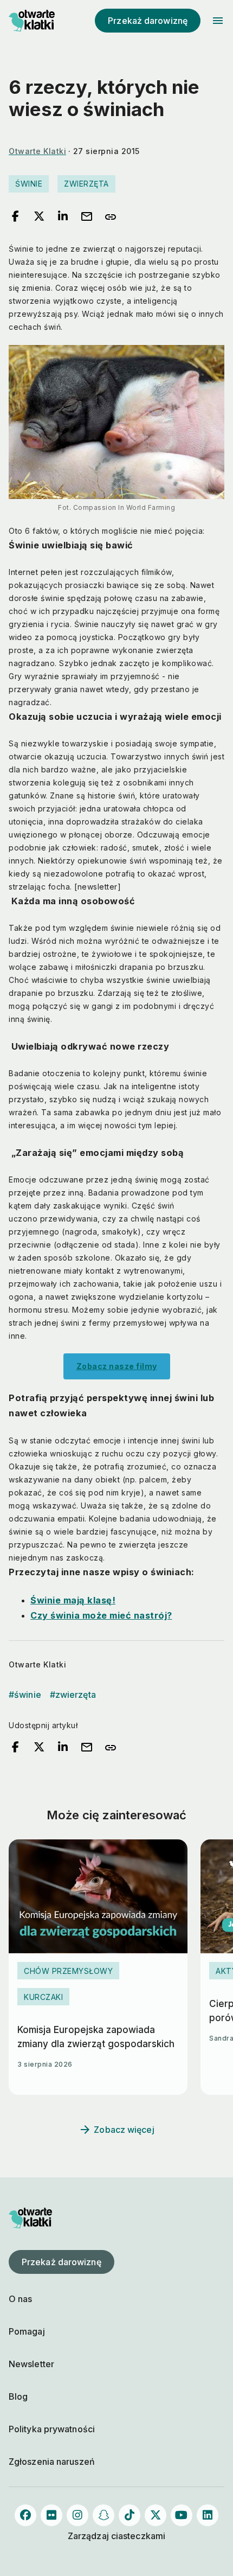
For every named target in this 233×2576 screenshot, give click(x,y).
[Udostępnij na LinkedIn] (63, 217)
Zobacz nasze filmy (117, 1366)
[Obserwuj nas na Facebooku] (25, 2515)
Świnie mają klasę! (73, 1600)
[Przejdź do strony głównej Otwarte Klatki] (30, 21)
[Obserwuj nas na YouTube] (182, 2515)
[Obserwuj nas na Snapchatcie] (103, 2515)
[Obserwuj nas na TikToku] (130, 2515)
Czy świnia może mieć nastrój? (101, 1615)
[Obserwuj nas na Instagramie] (77, 2515)
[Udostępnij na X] (39, 217)
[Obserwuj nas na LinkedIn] (208, 2515)
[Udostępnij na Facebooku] (15, 217)
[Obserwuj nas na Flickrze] (51, 2515)
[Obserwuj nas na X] (156, 2515)
